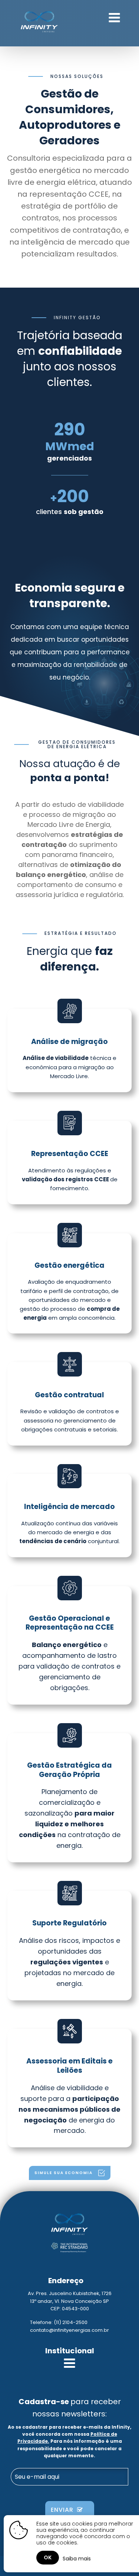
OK (48, 2557)
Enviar (64, 2510)
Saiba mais (77, 2559)
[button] (70, 2173)
